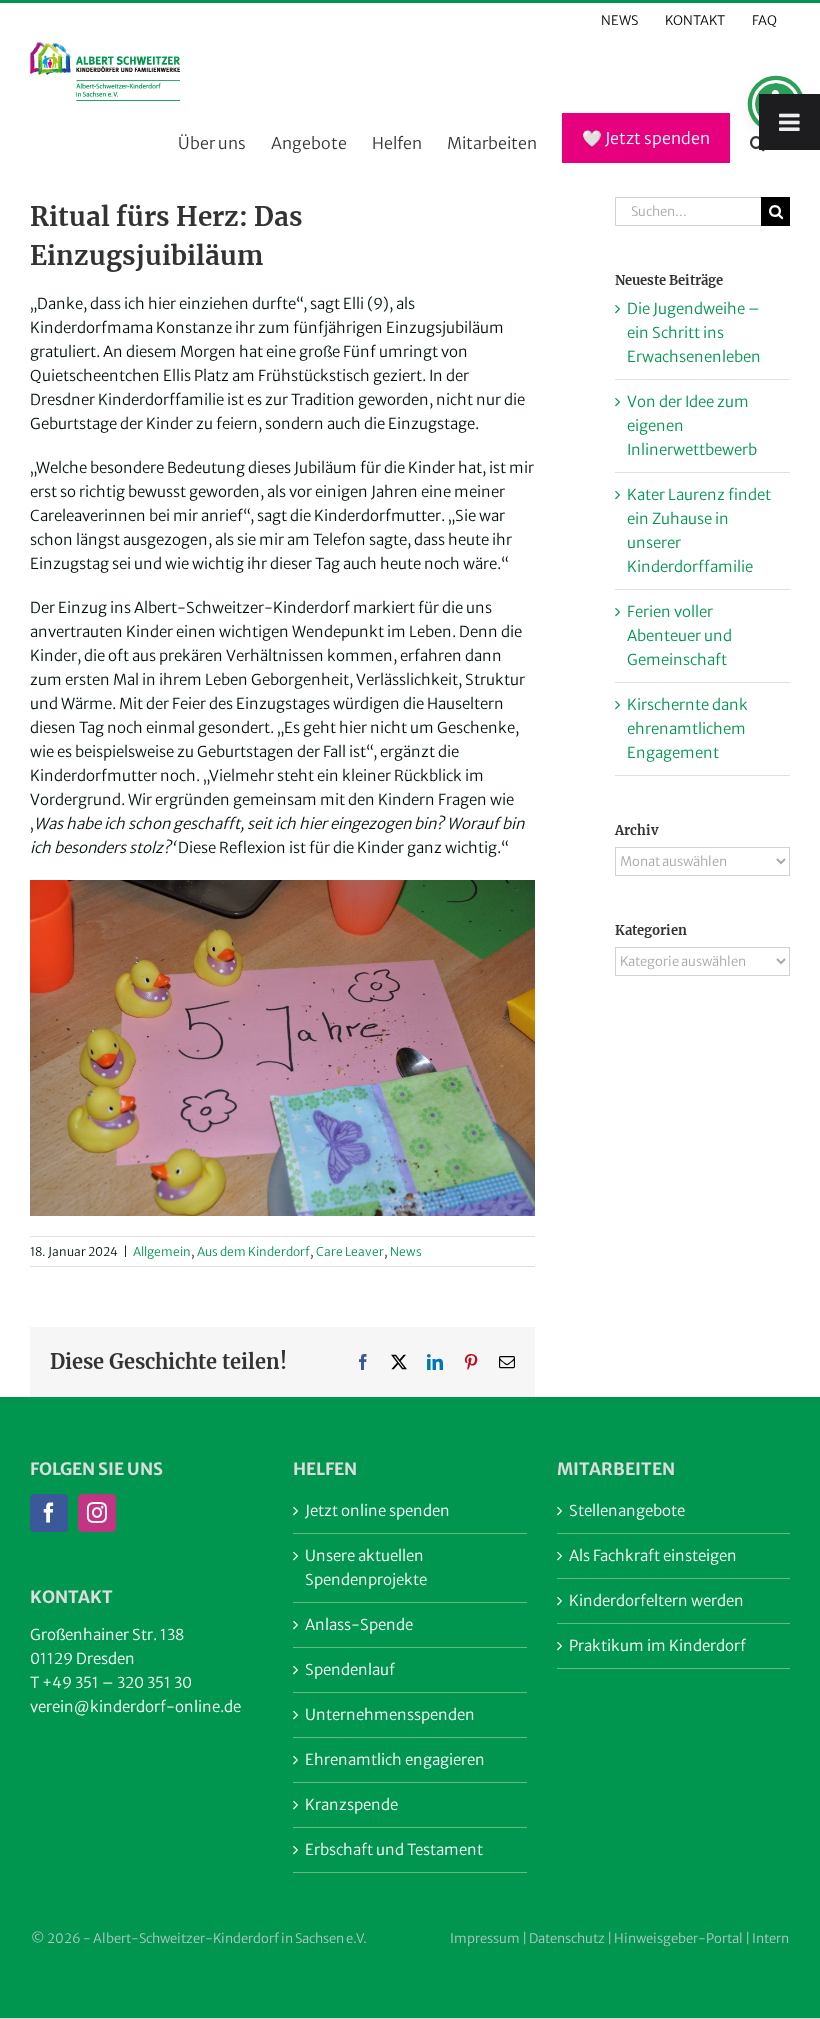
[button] (757, 143)
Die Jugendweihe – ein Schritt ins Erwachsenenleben (694, 332)
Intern (770, 1938)
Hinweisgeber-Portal (678, 1938)
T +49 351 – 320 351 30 (111, 1682)
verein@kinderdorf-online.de (135, 1706)
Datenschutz (567, 1938)
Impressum (485, 1938)
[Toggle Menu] (789, 122)
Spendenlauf (350, 1669)
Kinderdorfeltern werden (656, 1600)
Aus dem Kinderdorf (253, 1251)
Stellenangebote (627, 1510)
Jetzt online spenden (377, 1510)
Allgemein (162, 1251)
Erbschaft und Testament (394, 1849)
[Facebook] (49, 1513)
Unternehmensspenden (390, 1714)
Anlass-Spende (359, 1624)
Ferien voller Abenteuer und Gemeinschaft (679, 635)
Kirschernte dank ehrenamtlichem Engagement (687, 728)
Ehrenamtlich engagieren (395, 1759)
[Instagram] (97, 1513)
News (406, 1251)
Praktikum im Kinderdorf (657, 1645)
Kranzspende (351, 1804)
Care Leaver (350, 1251)
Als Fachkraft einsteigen (653, 1555)
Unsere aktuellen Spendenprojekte (366, 1567)
